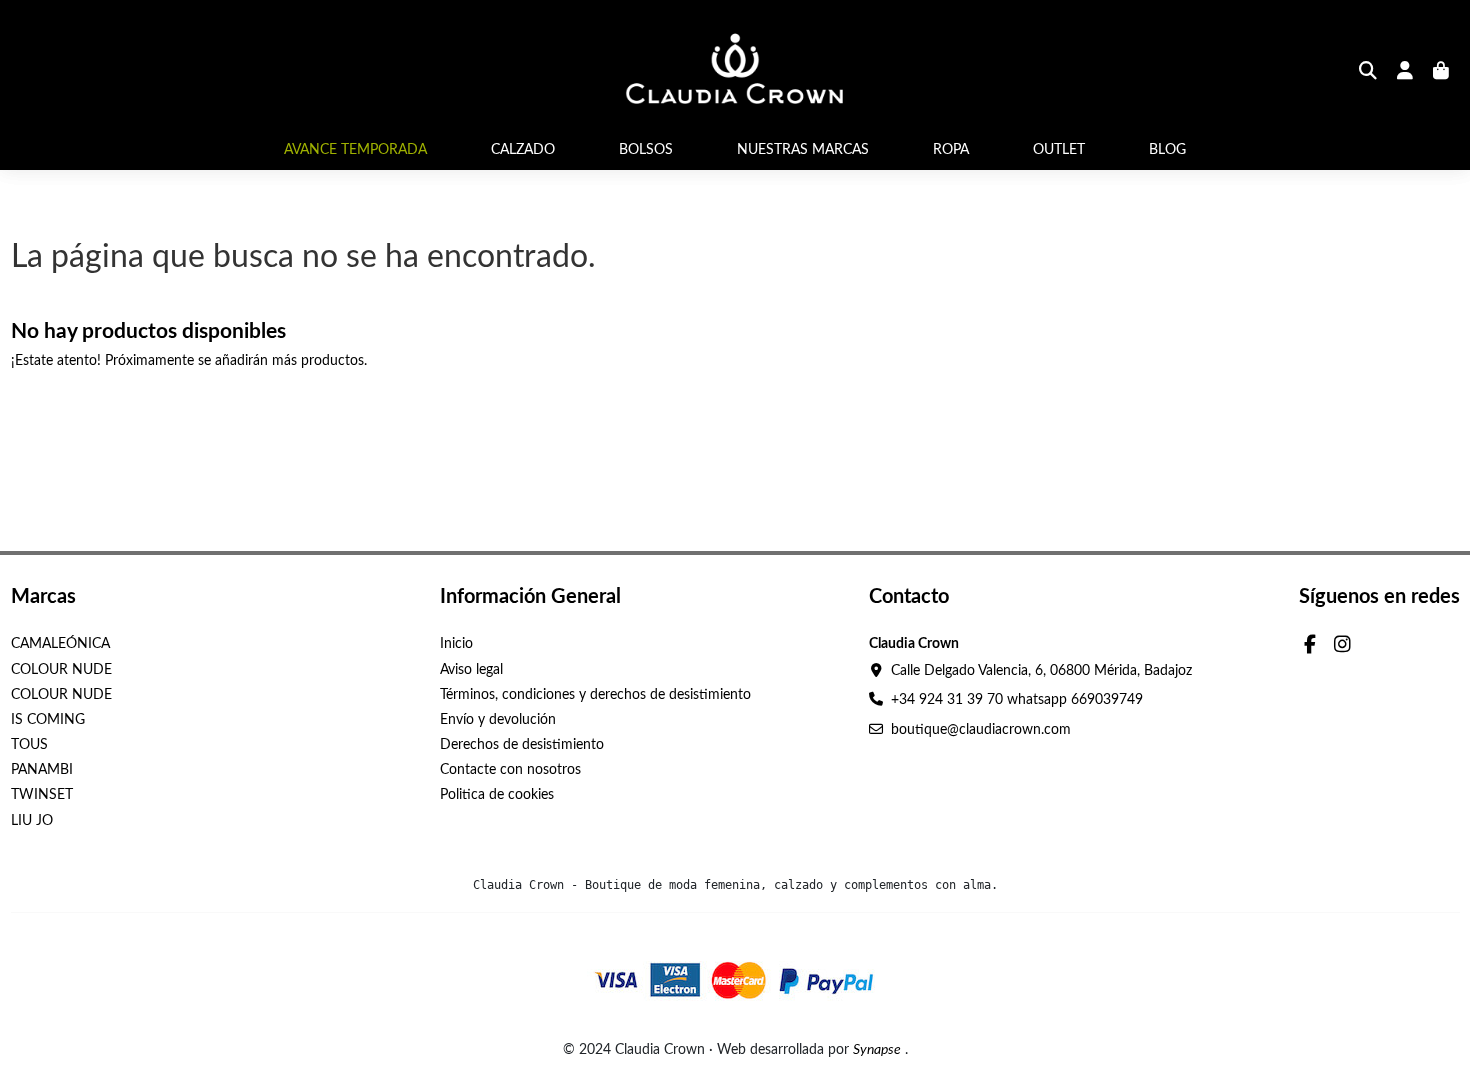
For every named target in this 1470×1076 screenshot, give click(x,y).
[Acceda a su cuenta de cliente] (1405, 73)
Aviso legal (471, 670)
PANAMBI (42, 770)
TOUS (29, 745)
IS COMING (48, 720)
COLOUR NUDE (61, 670)
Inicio (456, 644)
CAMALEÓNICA (60, 644)
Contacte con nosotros (510, 770)
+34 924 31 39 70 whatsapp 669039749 (1017, 700)
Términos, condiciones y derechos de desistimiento (595, 695)
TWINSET (42, 795)
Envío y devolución (498, 720)
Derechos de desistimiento (522, 745)
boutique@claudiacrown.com (981, 730)
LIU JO (32, 821)
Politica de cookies (497, 795)
